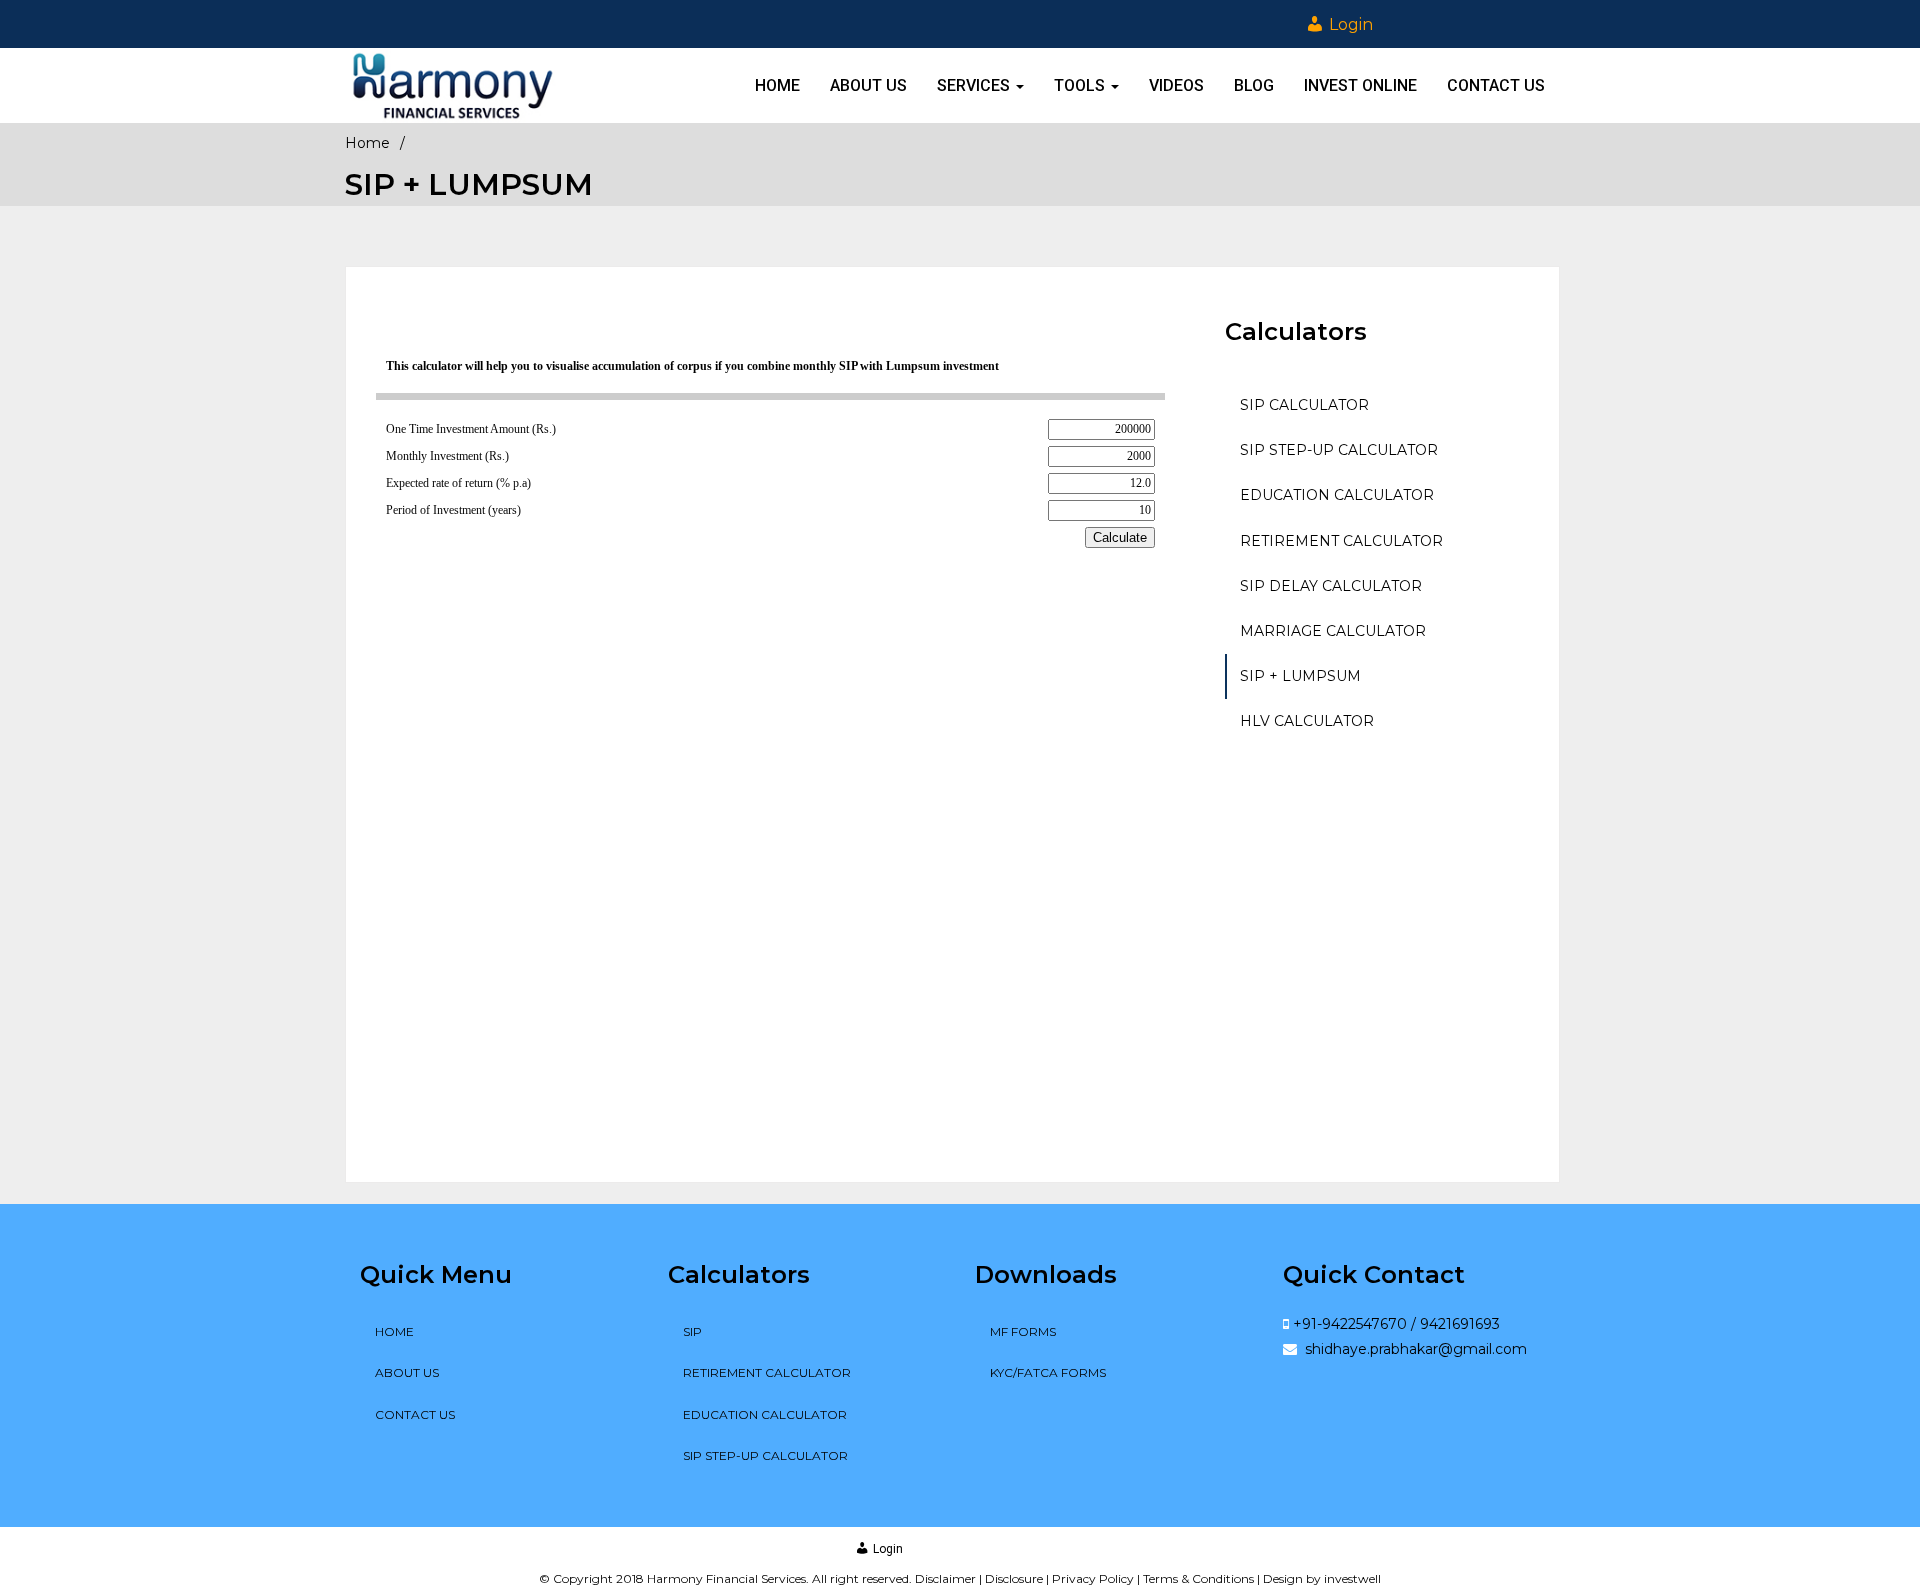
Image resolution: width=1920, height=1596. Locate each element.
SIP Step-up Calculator (1339, 450)
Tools (1081, 85)
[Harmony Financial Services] (453, 85)
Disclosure (1014, 1578)
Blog (1254, 85)
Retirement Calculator (1341, 541)
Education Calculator (1337, 495)
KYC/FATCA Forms (1048, 1372)
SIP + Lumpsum (1300, 676)
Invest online (1360, 85)
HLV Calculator (1307, 721)
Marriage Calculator (1333, 631)
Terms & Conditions (1198, 1578)
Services (975, 85)
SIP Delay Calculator (1331, 586)
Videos (1176, 85)
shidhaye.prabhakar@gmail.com (1414, 1349)
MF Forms (1023, 1331)
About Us (868, 85)
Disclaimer (945, 1578)
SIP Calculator (1304, 405)
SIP (692, 1331)
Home (777, 85)
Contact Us (1496, 85)
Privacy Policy (1093, 1578)
